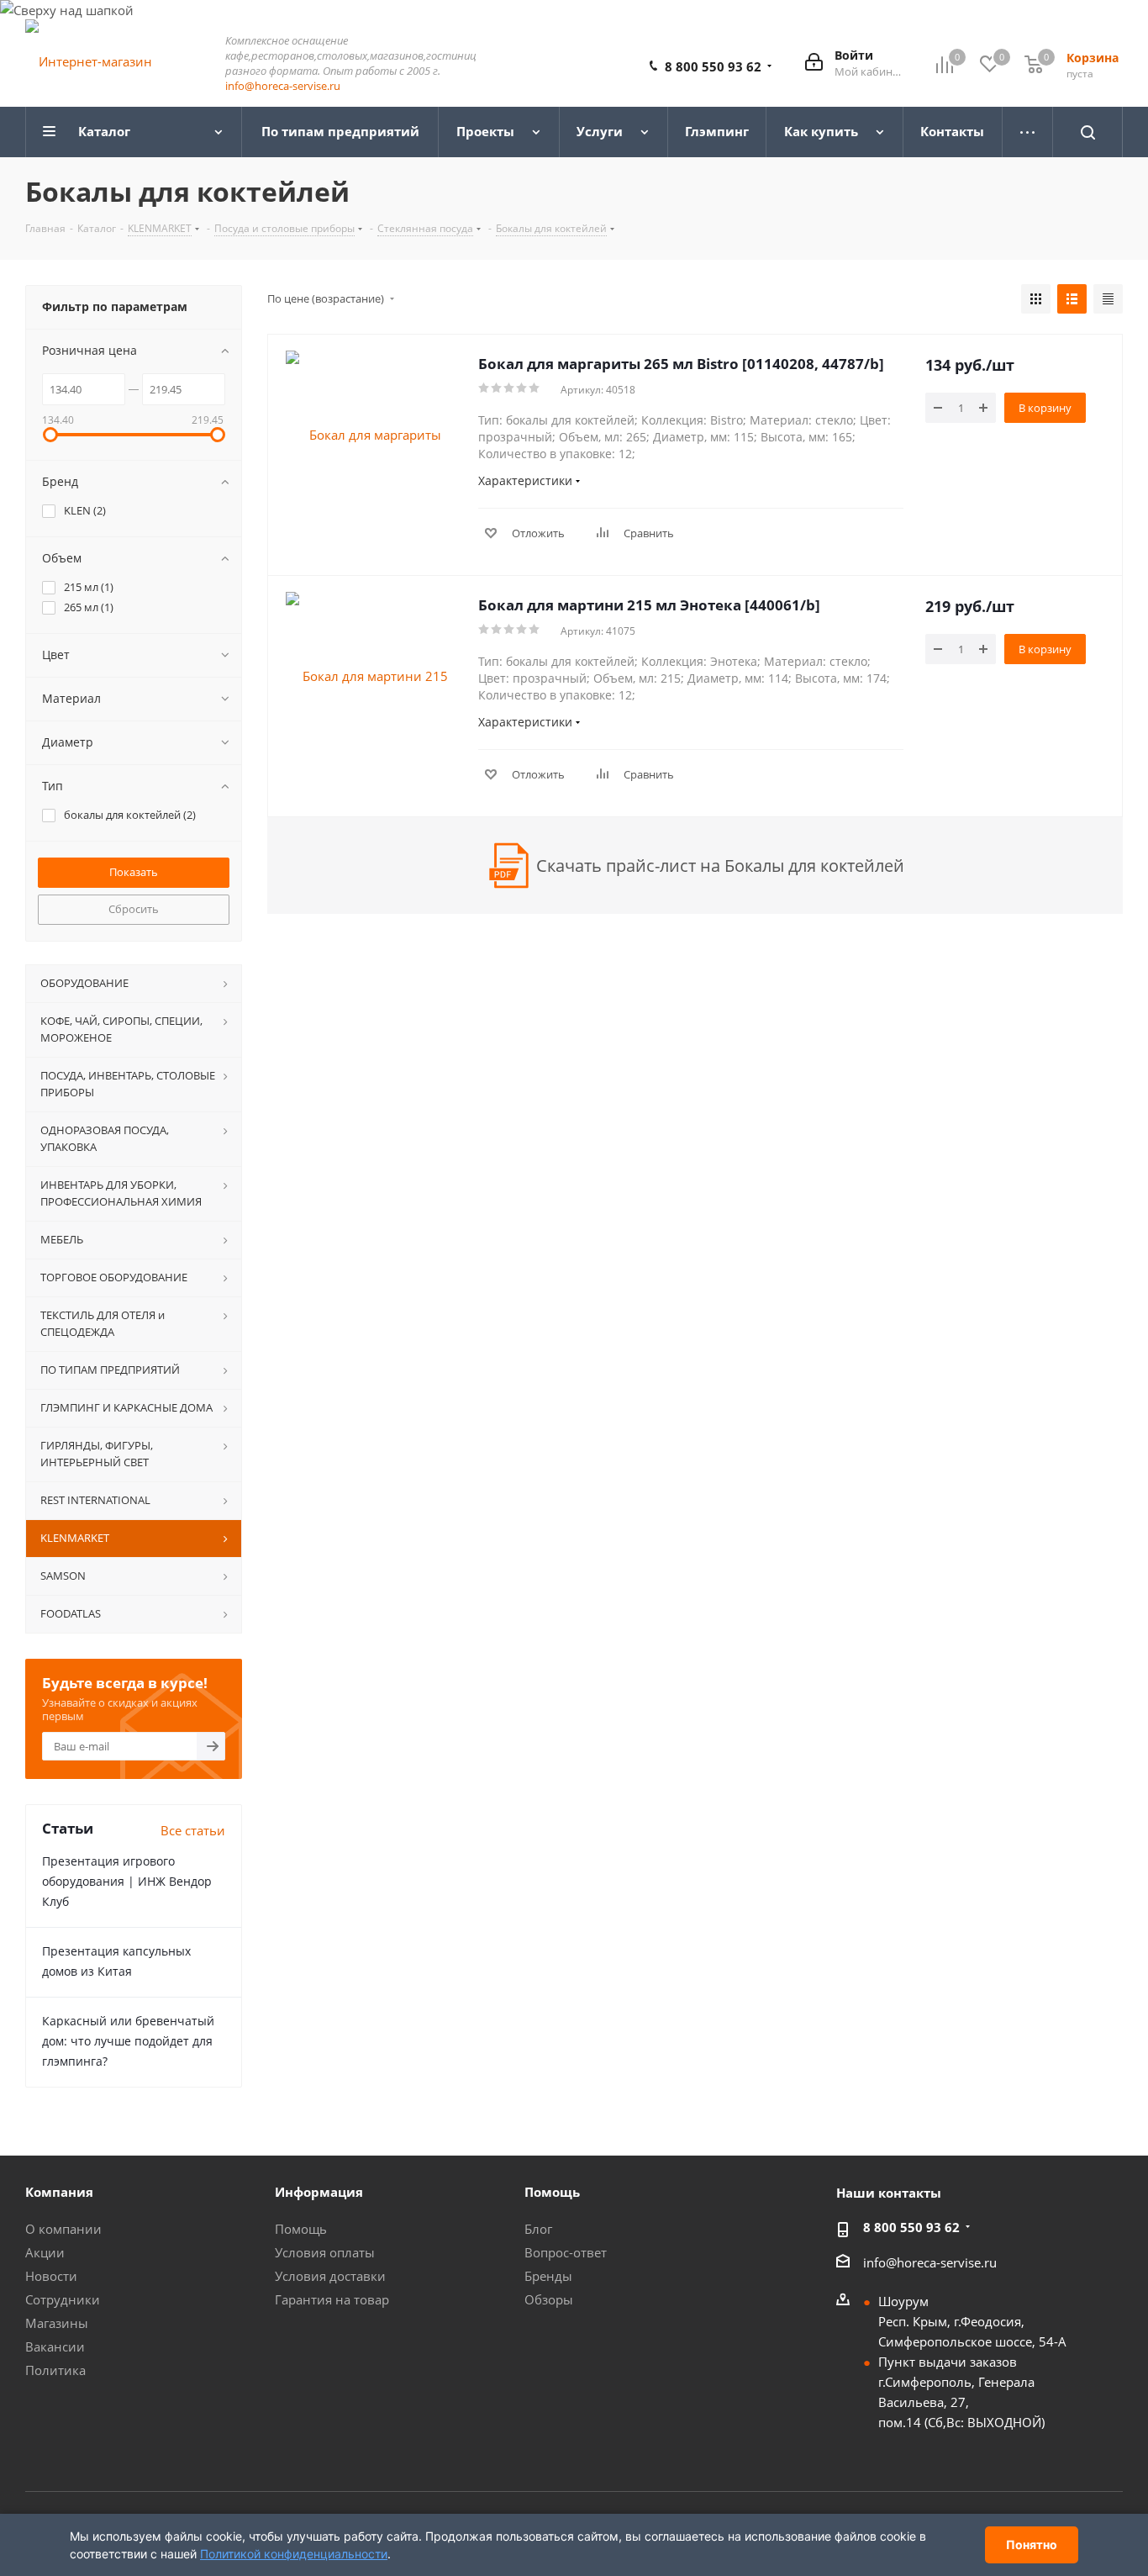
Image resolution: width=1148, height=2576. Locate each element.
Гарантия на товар (332, 2299)
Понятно (1032, 2544)
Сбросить (134, 909)
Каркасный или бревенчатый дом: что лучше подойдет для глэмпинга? (128, 2041)
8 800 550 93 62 (713, 66)
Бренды (548, 2276)
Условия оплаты (325, 2252)
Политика (55, 2370)
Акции (45, 2252)
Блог (538, 2229)
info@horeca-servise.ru (283, 86)
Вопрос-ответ (566, 2252)
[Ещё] (1028, 132)
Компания (59, 2192)
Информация (319, 2192)
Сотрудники (63, 2299)
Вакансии (55, 2346)
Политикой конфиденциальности (294, 2554)
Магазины (57, 2323)
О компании (63, 2229)
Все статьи (193, 1830)
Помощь (301, 2229)
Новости (51, 2276)
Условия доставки (330, 2276)
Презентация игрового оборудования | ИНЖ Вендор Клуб (127, 1881)
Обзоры (549, 2299)
